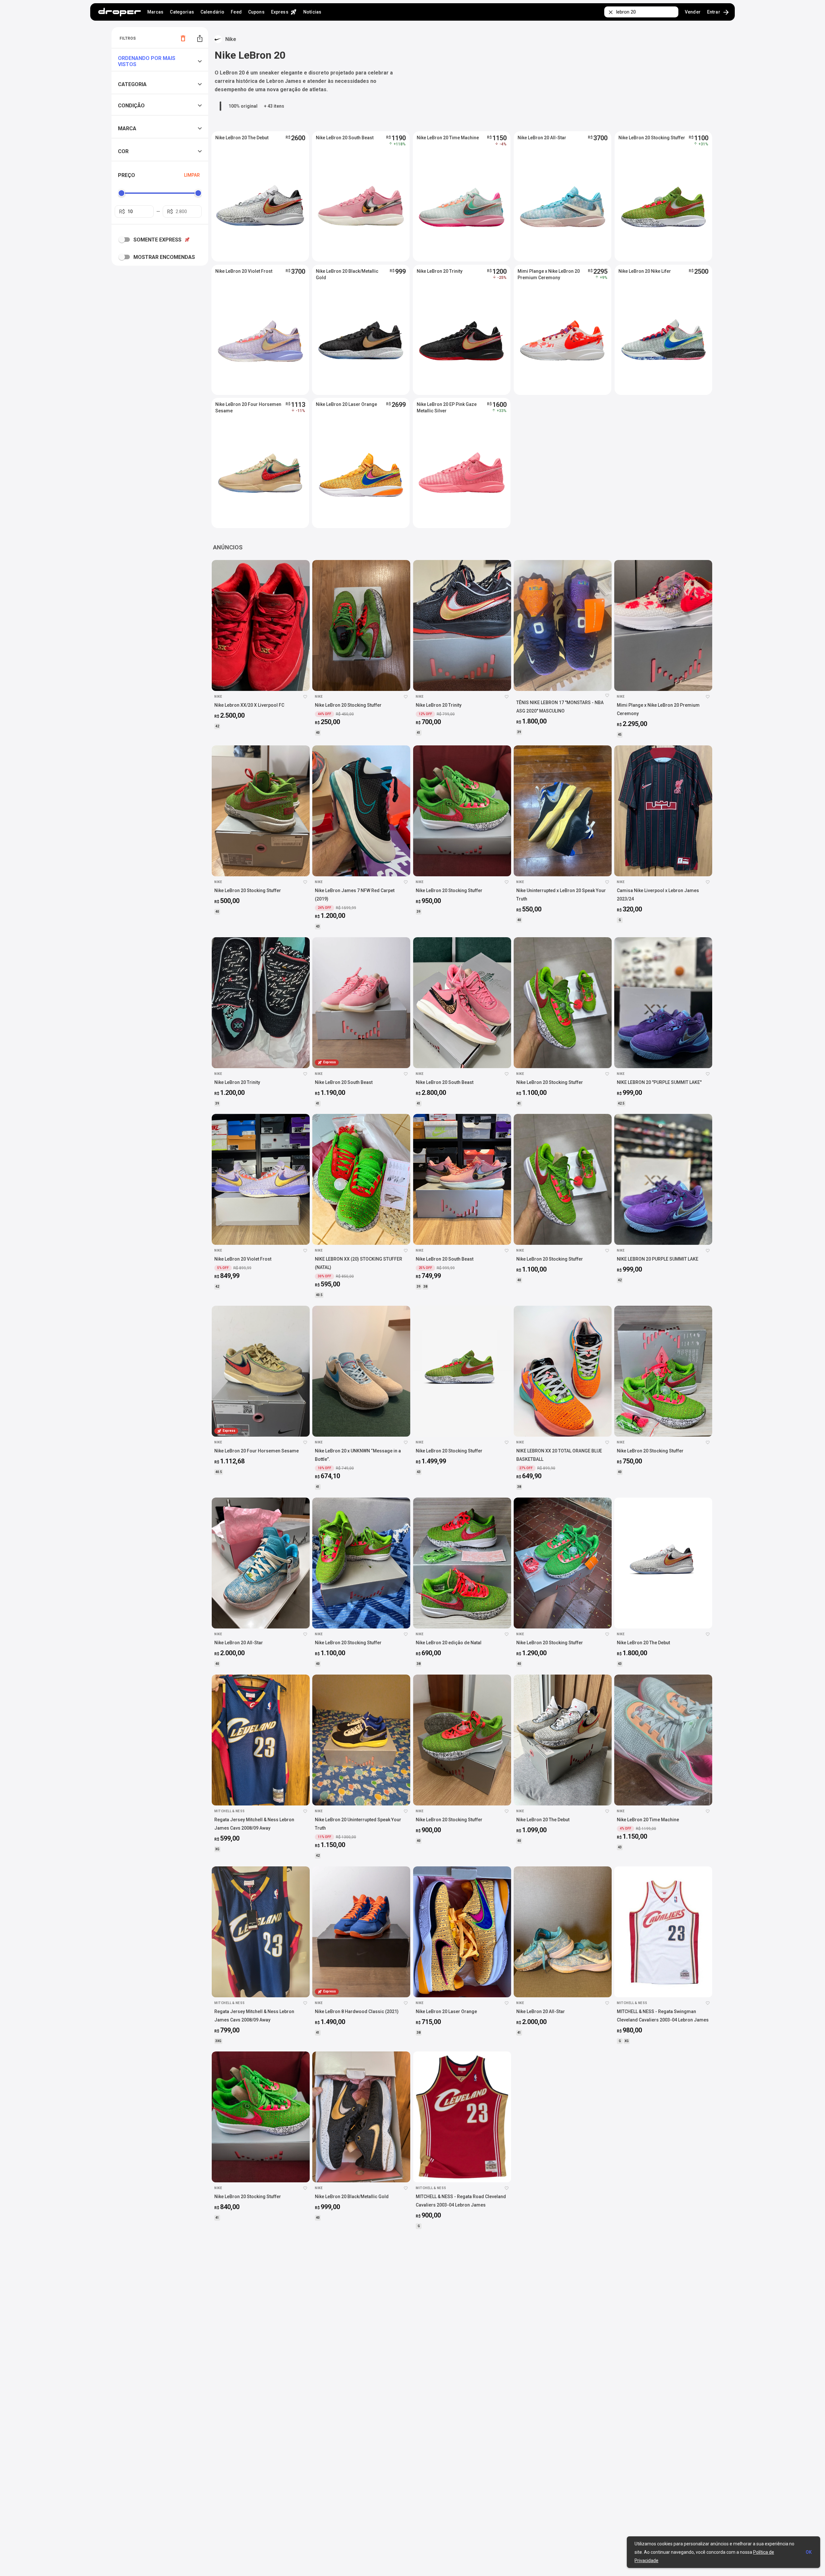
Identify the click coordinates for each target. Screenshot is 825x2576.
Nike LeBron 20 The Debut (242, 138)
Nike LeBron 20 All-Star (542, 138)
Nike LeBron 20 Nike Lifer (645, 271)
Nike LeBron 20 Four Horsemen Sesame (248, 408)
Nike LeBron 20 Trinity (440, 271)
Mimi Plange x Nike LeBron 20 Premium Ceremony (549, 274)
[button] (161, 61)
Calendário (212, 12)
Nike (231, 39)
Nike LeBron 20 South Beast (345, 138)
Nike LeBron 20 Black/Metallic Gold (347, 274)
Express (284, 12)
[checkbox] (126, 240)
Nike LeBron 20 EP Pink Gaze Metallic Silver (447, 408)
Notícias (312, 12)
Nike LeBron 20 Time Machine (448, 138)
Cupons (256, 12)
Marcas (155, 12)
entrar (718, 12)
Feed (236, 12)
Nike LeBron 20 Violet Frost (244, 271)
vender (693, 12)
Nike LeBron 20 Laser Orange (346, 404)
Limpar (192, 175)
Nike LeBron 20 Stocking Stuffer (652, 138)
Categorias (182, 12)
